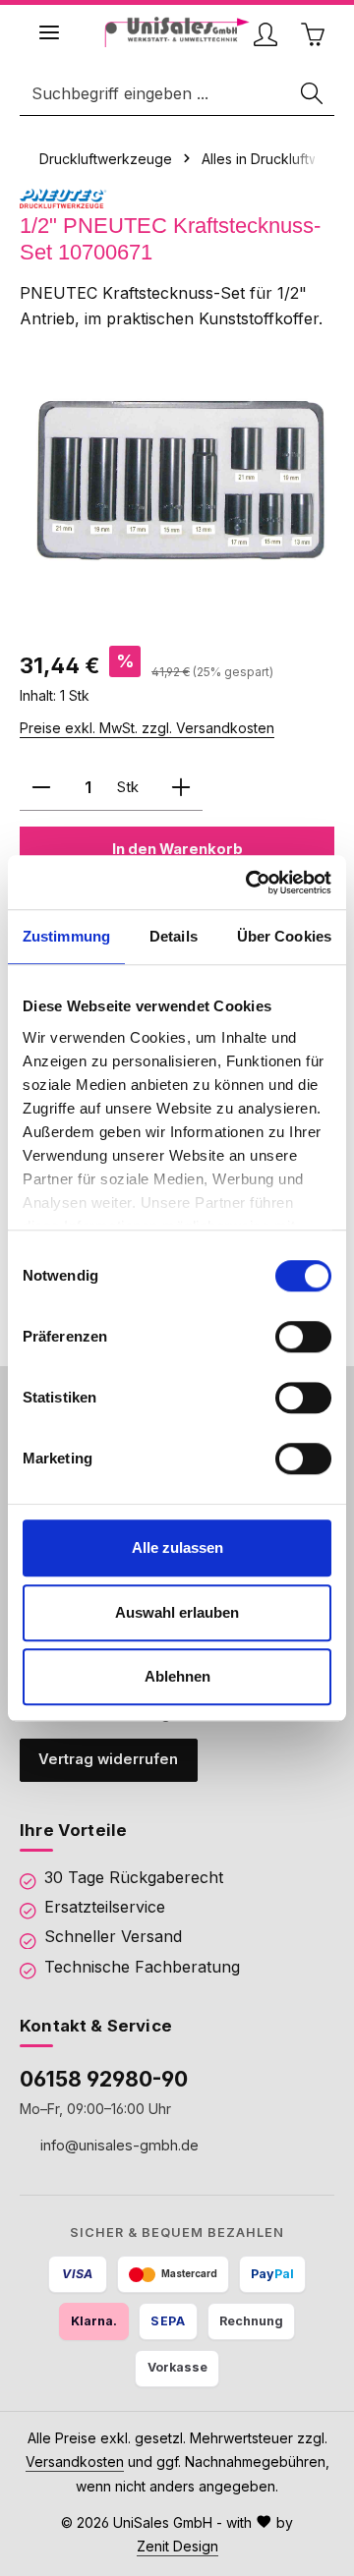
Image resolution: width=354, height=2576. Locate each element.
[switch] (303, 1337)
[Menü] (49, 32)
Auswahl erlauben (177, 1612)
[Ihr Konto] (265, 34)
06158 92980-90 (104, 2079)
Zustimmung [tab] (66, 936)
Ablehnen (177, 1676)
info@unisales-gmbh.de (118, 2144)
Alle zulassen (177, 1547)
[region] (177, 479)
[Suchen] (313, 94)
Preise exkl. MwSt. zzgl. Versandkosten (147, 728)
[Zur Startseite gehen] (177, 32)
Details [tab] (174, 936)
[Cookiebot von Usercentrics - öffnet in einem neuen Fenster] (250, 883)
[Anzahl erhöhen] (181, 788)
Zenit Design (177, 2546)
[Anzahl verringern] (41, 788)
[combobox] (156, 94)
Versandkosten (75, 2462)
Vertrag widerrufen (108, 1759)
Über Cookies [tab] (284, 936)
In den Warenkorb (177, 849)
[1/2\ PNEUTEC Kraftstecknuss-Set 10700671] (177, 479)
